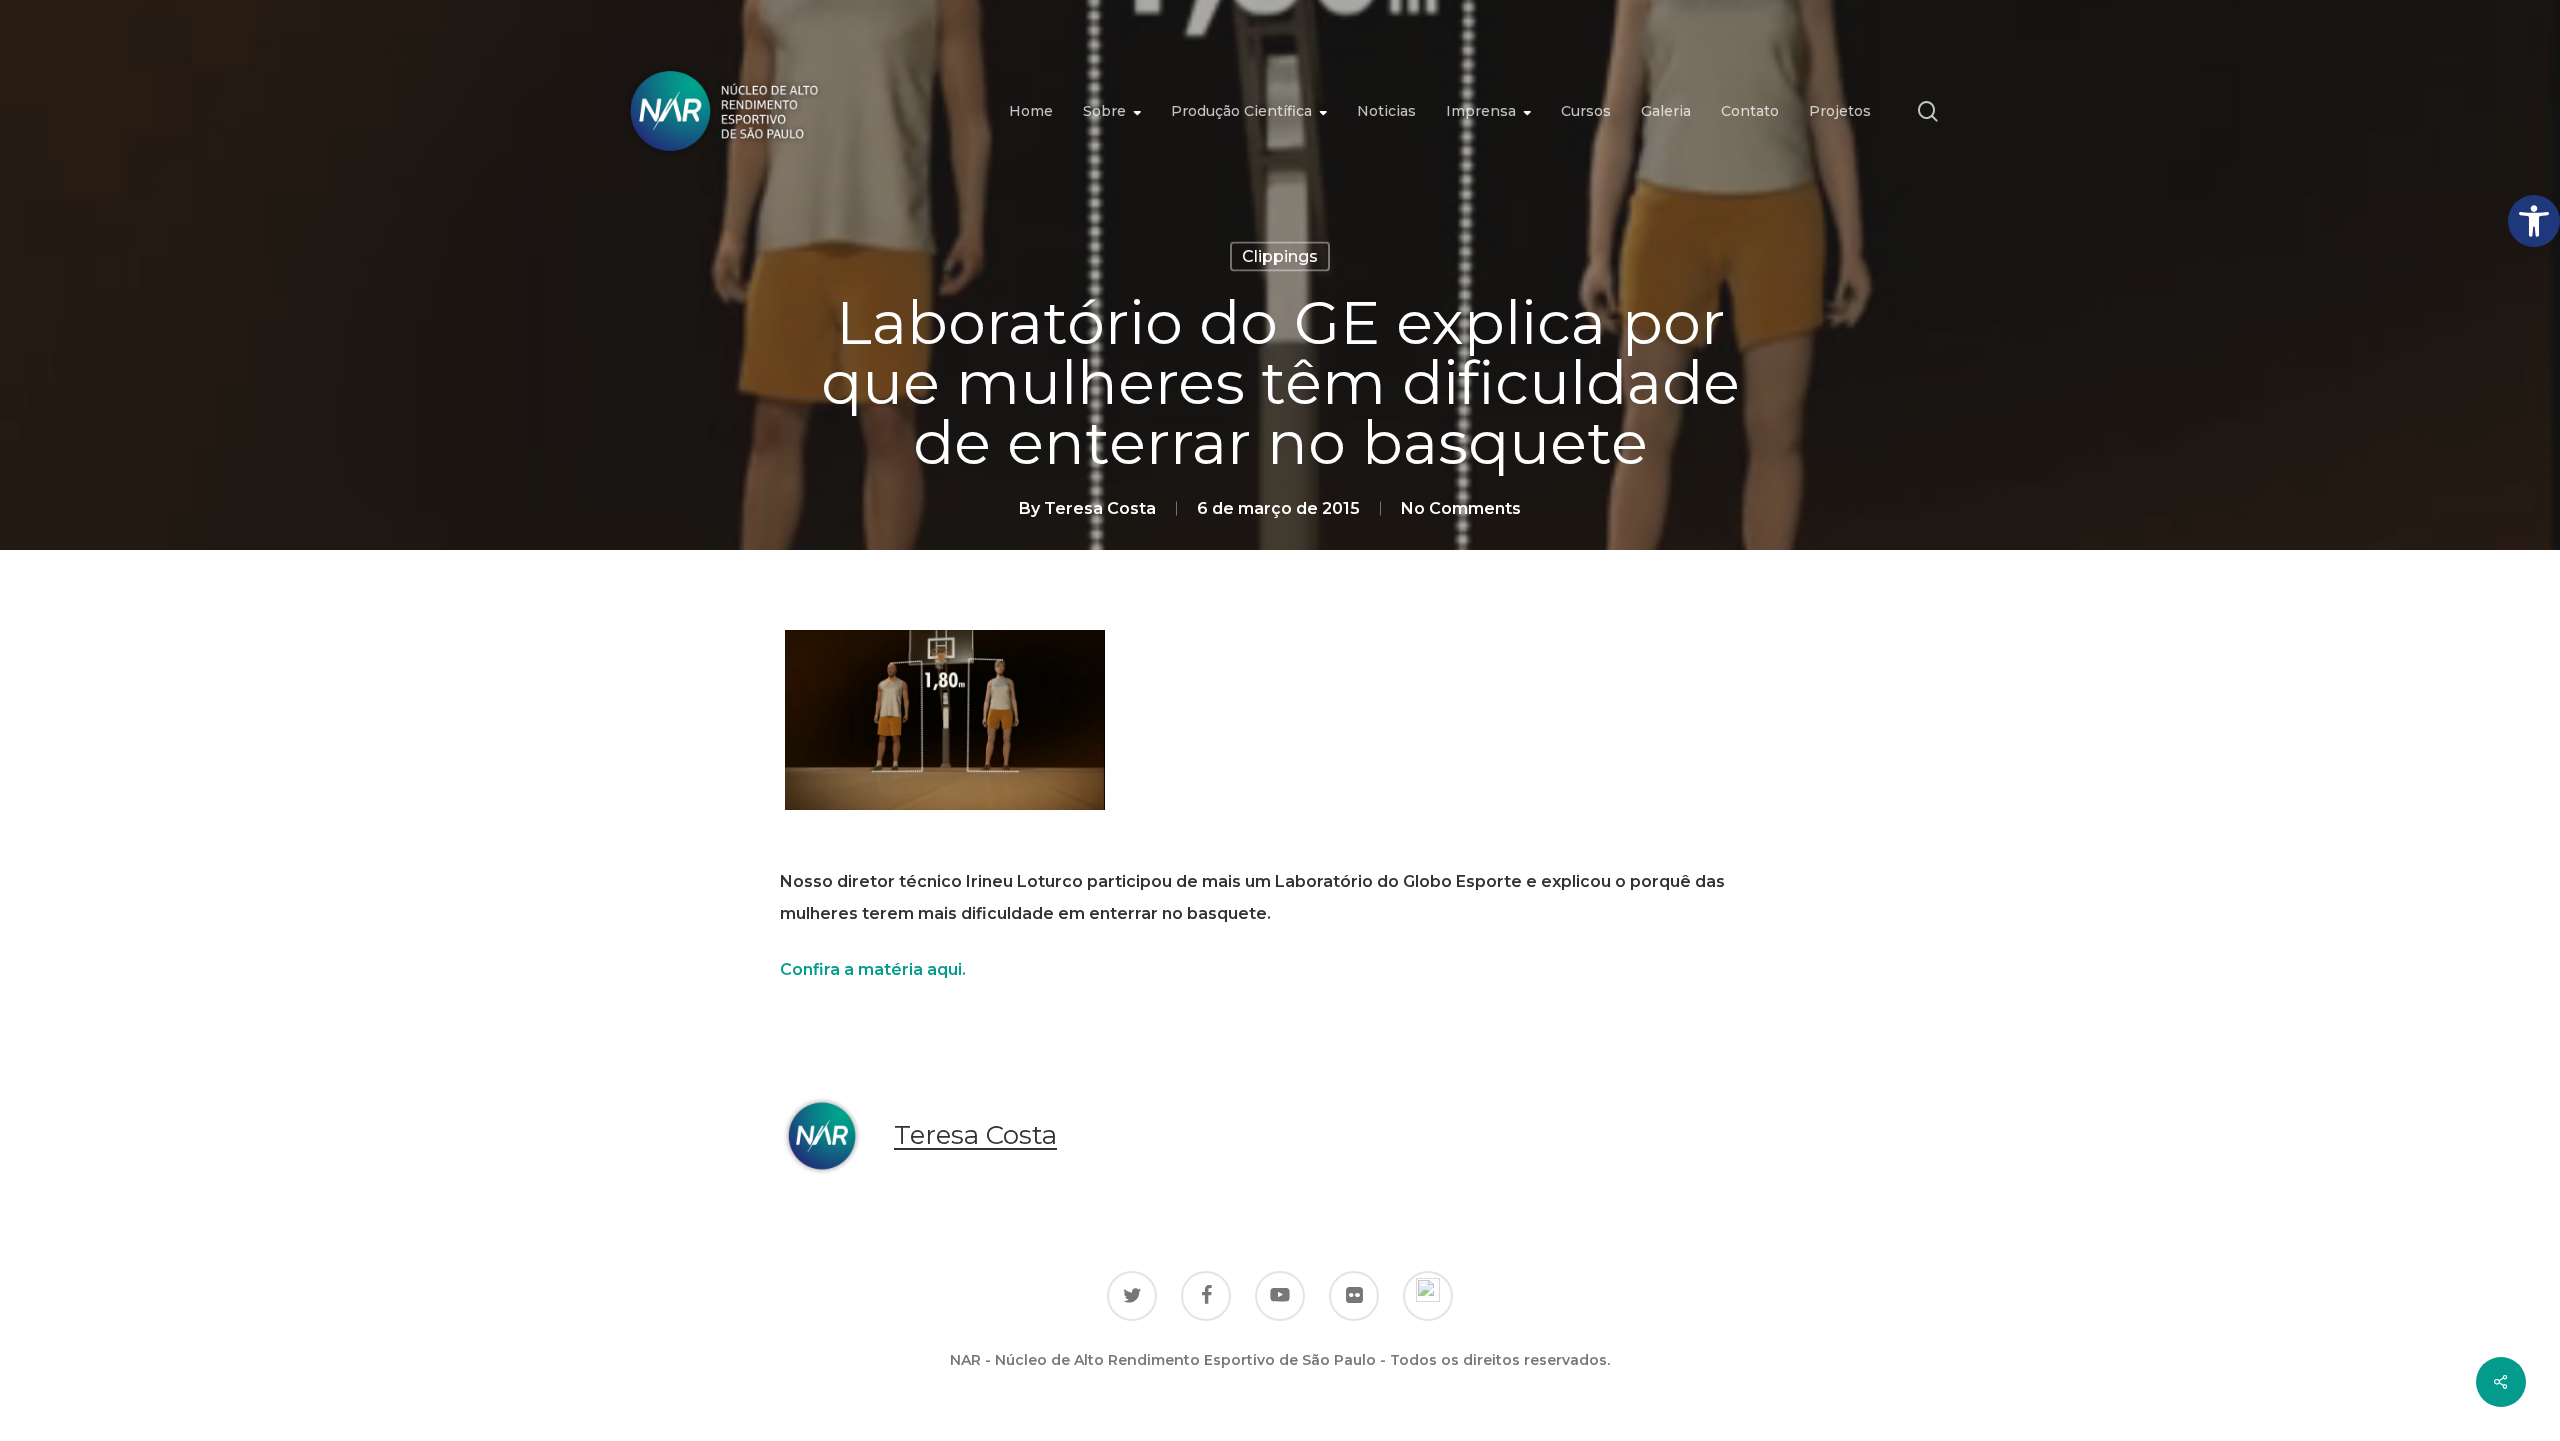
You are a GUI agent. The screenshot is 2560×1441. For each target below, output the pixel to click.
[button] (2534, 221)
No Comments (1461, 508)
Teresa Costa (1100, 508)
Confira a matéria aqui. (873, 969)
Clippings (1280, 256)
